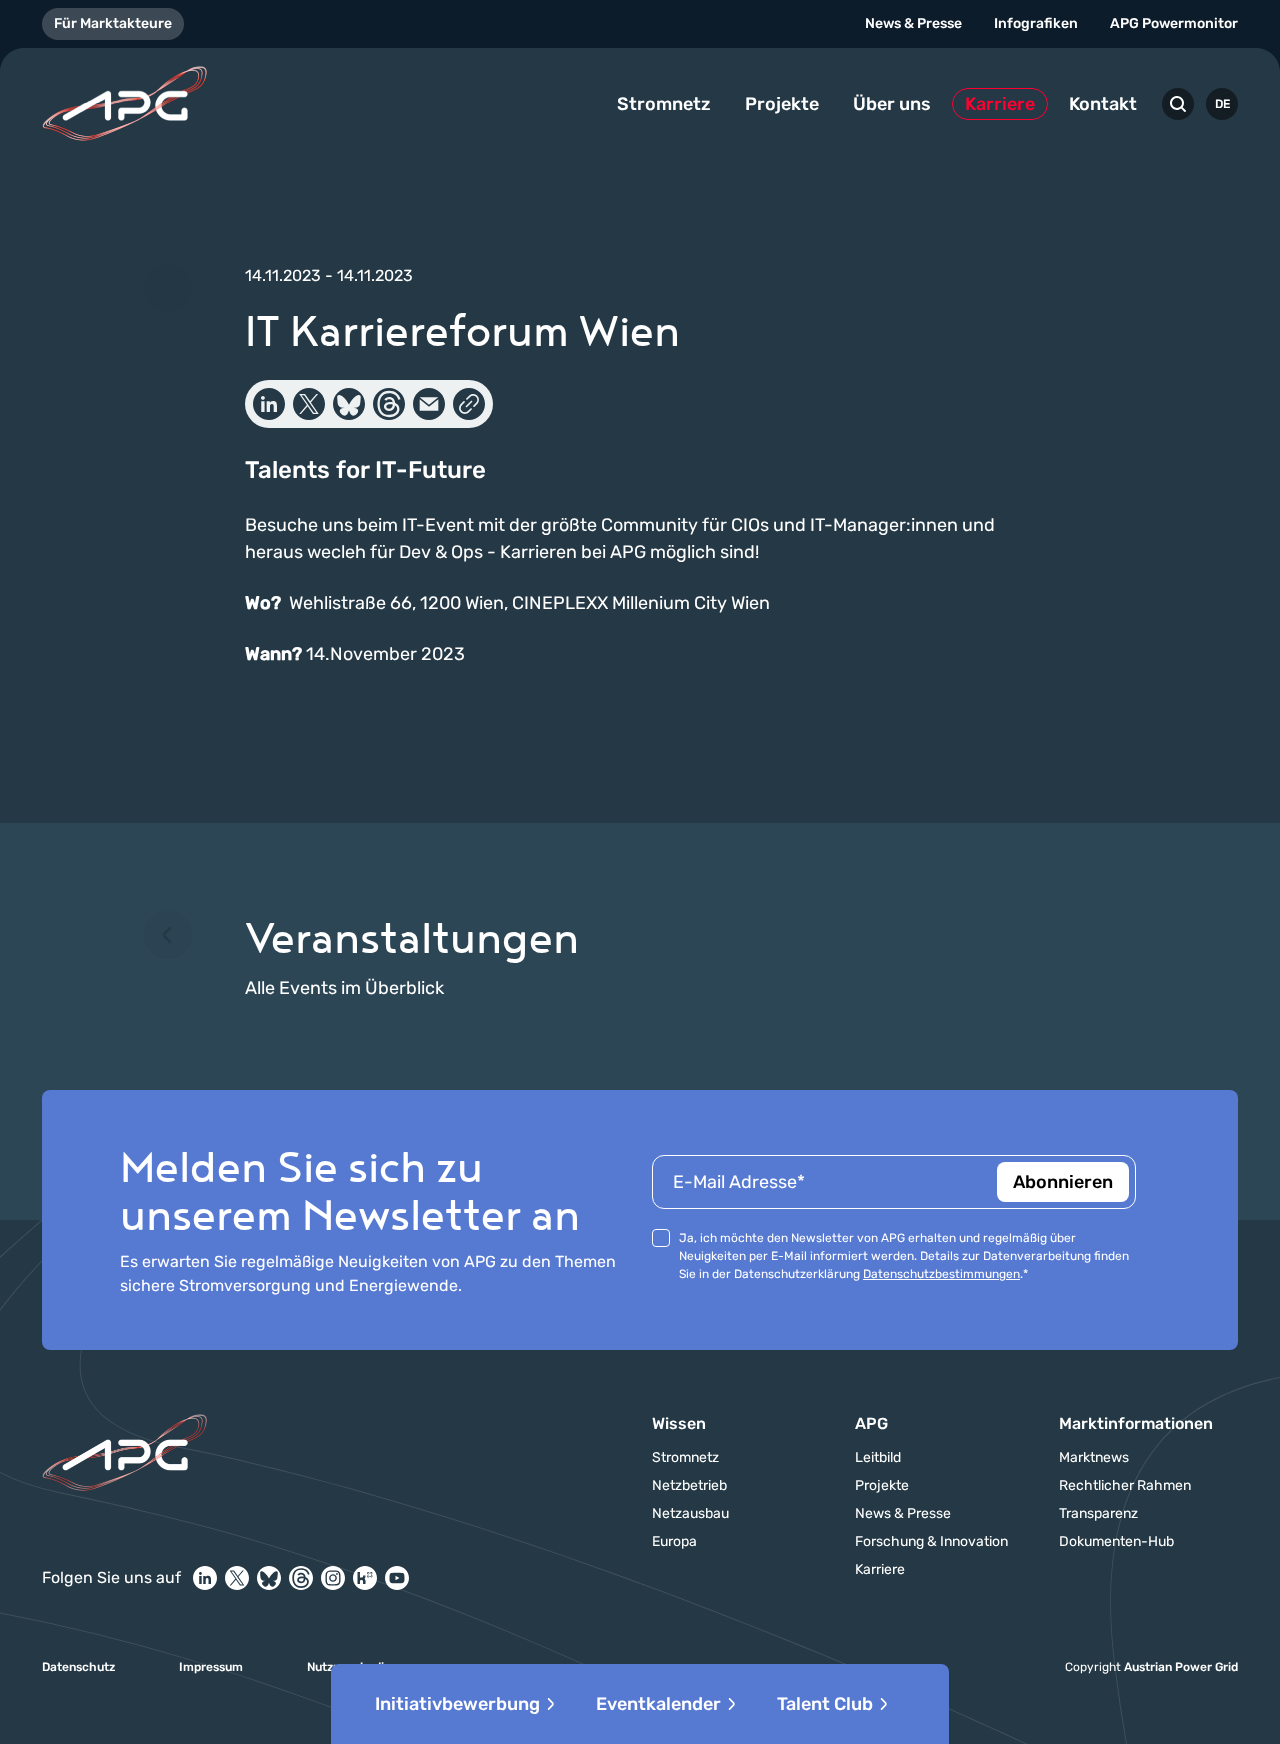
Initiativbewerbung (457, 1704)
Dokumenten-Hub (1116, 1542)
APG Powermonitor (1174, 23)
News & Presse (913, 23)
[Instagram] (333, 1578)
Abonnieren (1063, 1182)
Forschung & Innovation (931, 1542)
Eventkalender (658, 1704)
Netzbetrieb (689, 1486)
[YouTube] (397, 1578)
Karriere (1000, 104)
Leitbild (878, 1458)
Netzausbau (690, 1514)
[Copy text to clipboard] (469, 404)
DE (1222, 104)
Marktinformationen (1136, 1423)
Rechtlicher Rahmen (1125, 1486)
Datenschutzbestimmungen (941, 1274)
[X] (237, 1578)
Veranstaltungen (412, 937)
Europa (674, 1542)
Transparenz (1098, 1514)
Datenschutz (78, 1667)
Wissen (679, 1423)
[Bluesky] (269, 1578)
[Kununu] (365, 1578)
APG (871, 1423)
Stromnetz (664, 104)
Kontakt (1103, 104)
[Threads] (301, 1578)
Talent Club (825, 1704)
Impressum (211, 1667)
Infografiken (1036, 23)
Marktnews (1094, 1458)
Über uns (892, 104)
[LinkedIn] (205, 1578)
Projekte (782, 104)
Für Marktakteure (113, 23)
